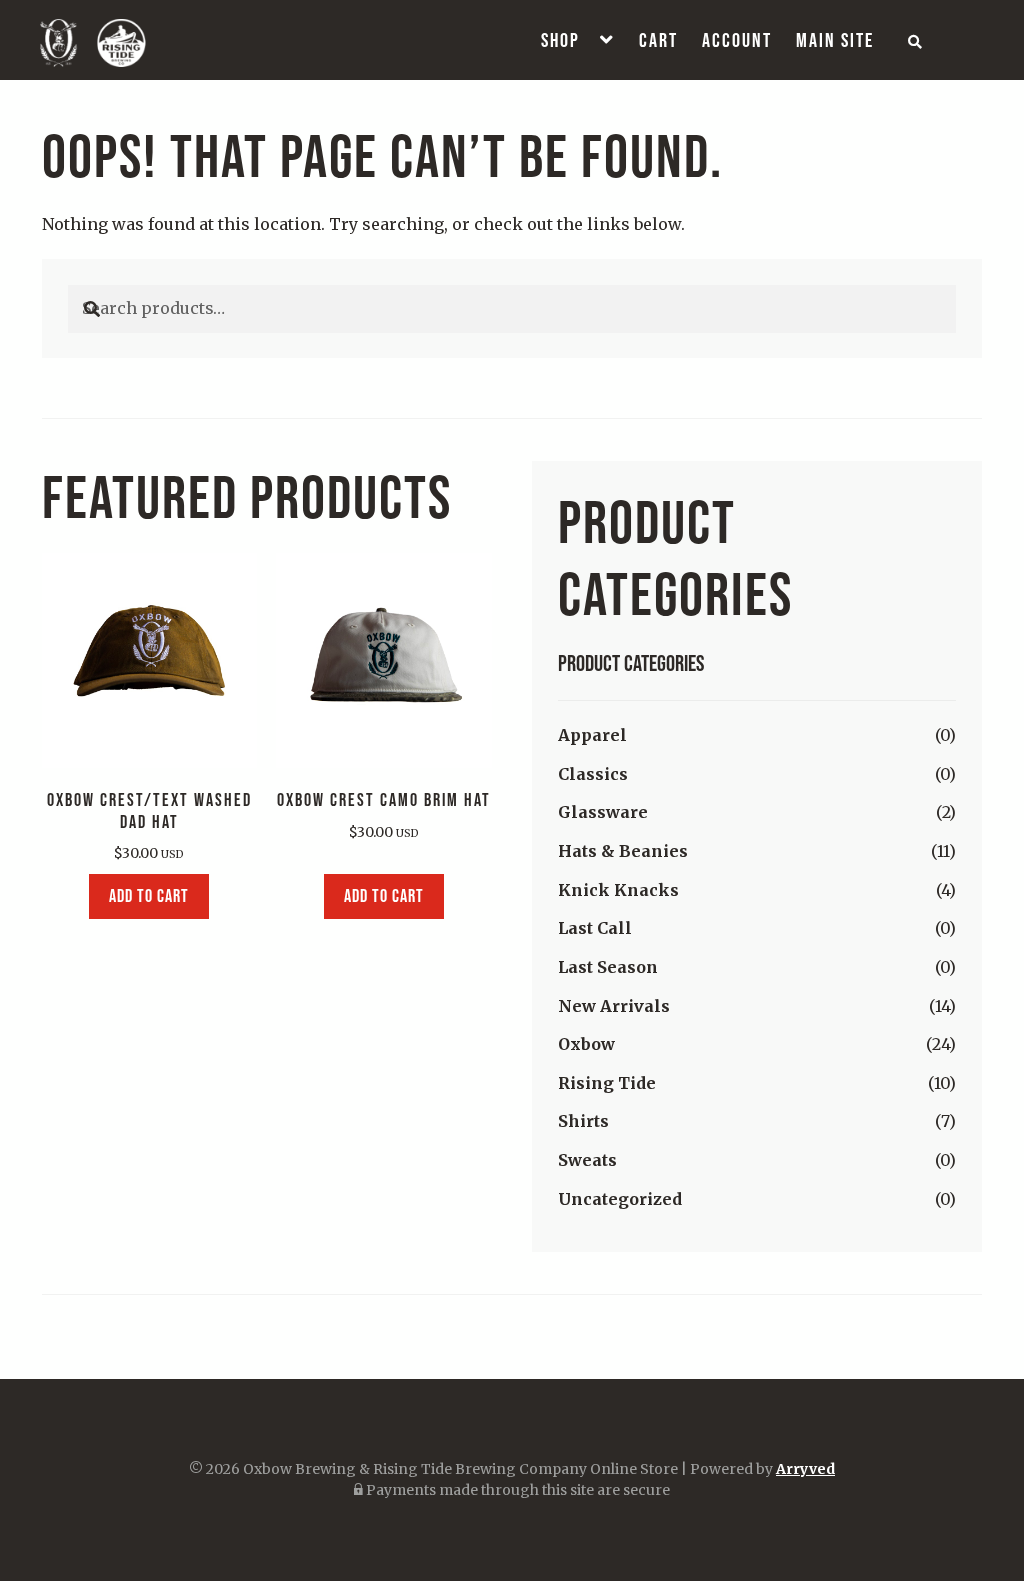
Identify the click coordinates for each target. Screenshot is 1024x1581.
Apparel (592, 735)
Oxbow (586, 1044)
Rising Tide (607, 1083)
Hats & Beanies (623, 851)
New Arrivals (614, 1006)
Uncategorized (620, 1199)
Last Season (608, 967)
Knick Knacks (618, 890)
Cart (658, 40)
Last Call (595, 928)
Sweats (587, 1160)
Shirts (583, 1121)
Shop (560, 40)
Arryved (805, 1469)
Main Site (835, 40)
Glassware (603, 812)
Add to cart (149, 896)
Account (737, 40)
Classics (593, 774)
